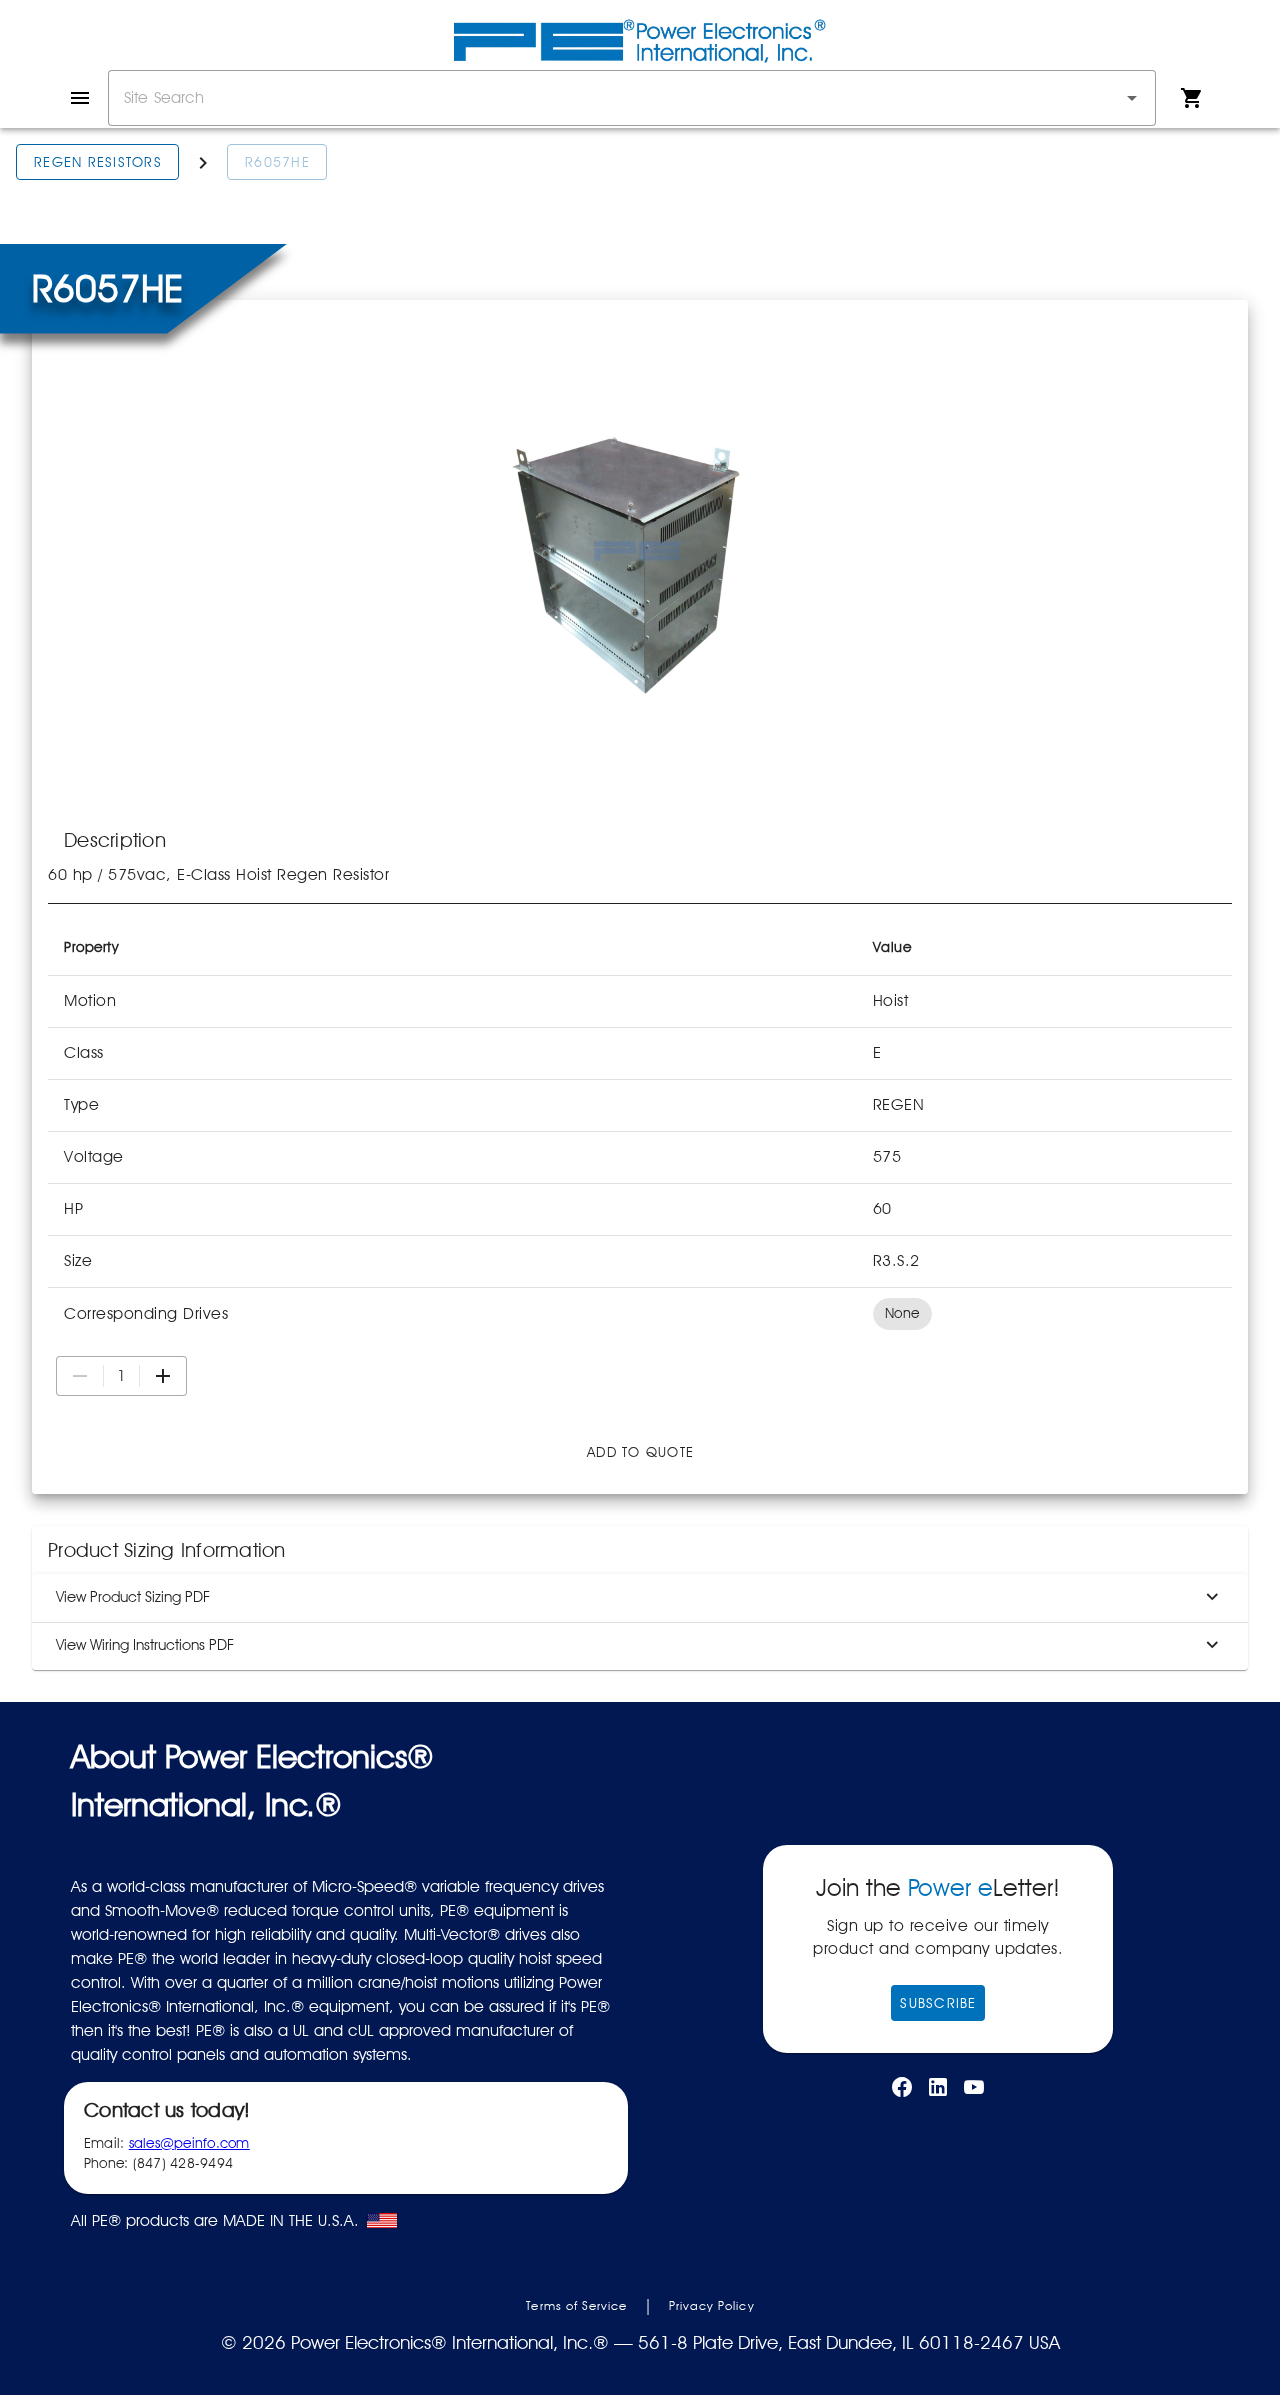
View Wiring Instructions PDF (145, 1645)
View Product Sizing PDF (133, 1597)
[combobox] (632, 98)
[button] (1132, 98)
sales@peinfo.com (189, 2143)
